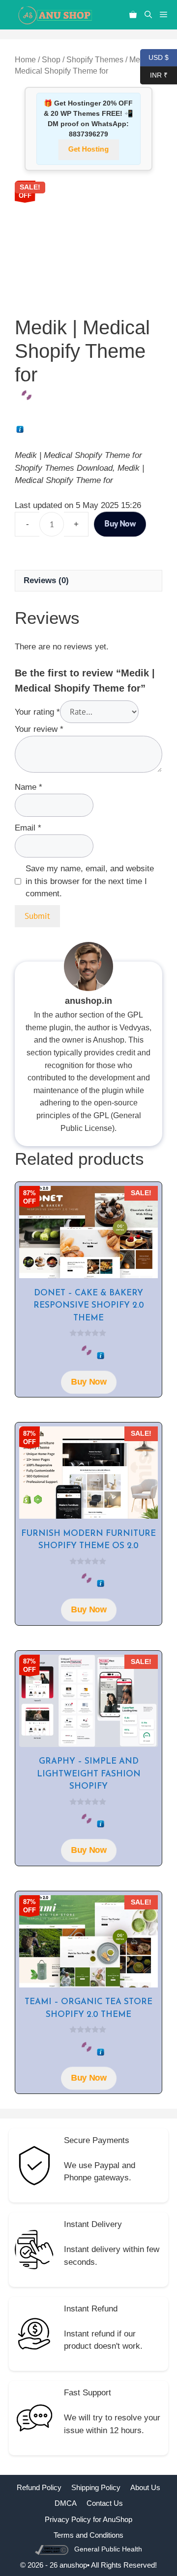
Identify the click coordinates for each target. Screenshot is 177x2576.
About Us (145, 2487)
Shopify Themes (95, 60)
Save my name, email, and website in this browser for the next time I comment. (90, 881)
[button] (148, 15)
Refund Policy (39, 2487)
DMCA (66, 2503)
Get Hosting (88, 149)
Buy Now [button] (88, 1382)
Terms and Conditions (88, 2535)
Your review (39, 729)
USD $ (154, 57)
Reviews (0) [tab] (46, 580)
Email (28, 828)
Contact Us (105, 2503)
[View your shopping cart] (133, 15)
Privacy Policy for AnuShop (88, 2519)
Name (29, 787)
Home (25, 60)
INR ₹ (154, 74)
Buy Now (120, 524)
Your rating (37, 712)
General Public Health (108, 2549)
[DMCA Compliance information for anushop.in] (53, 2549)
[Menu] (166, 15)
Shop (51, 60)
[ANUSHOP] (54, 15)
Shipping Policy (96, 2487)
